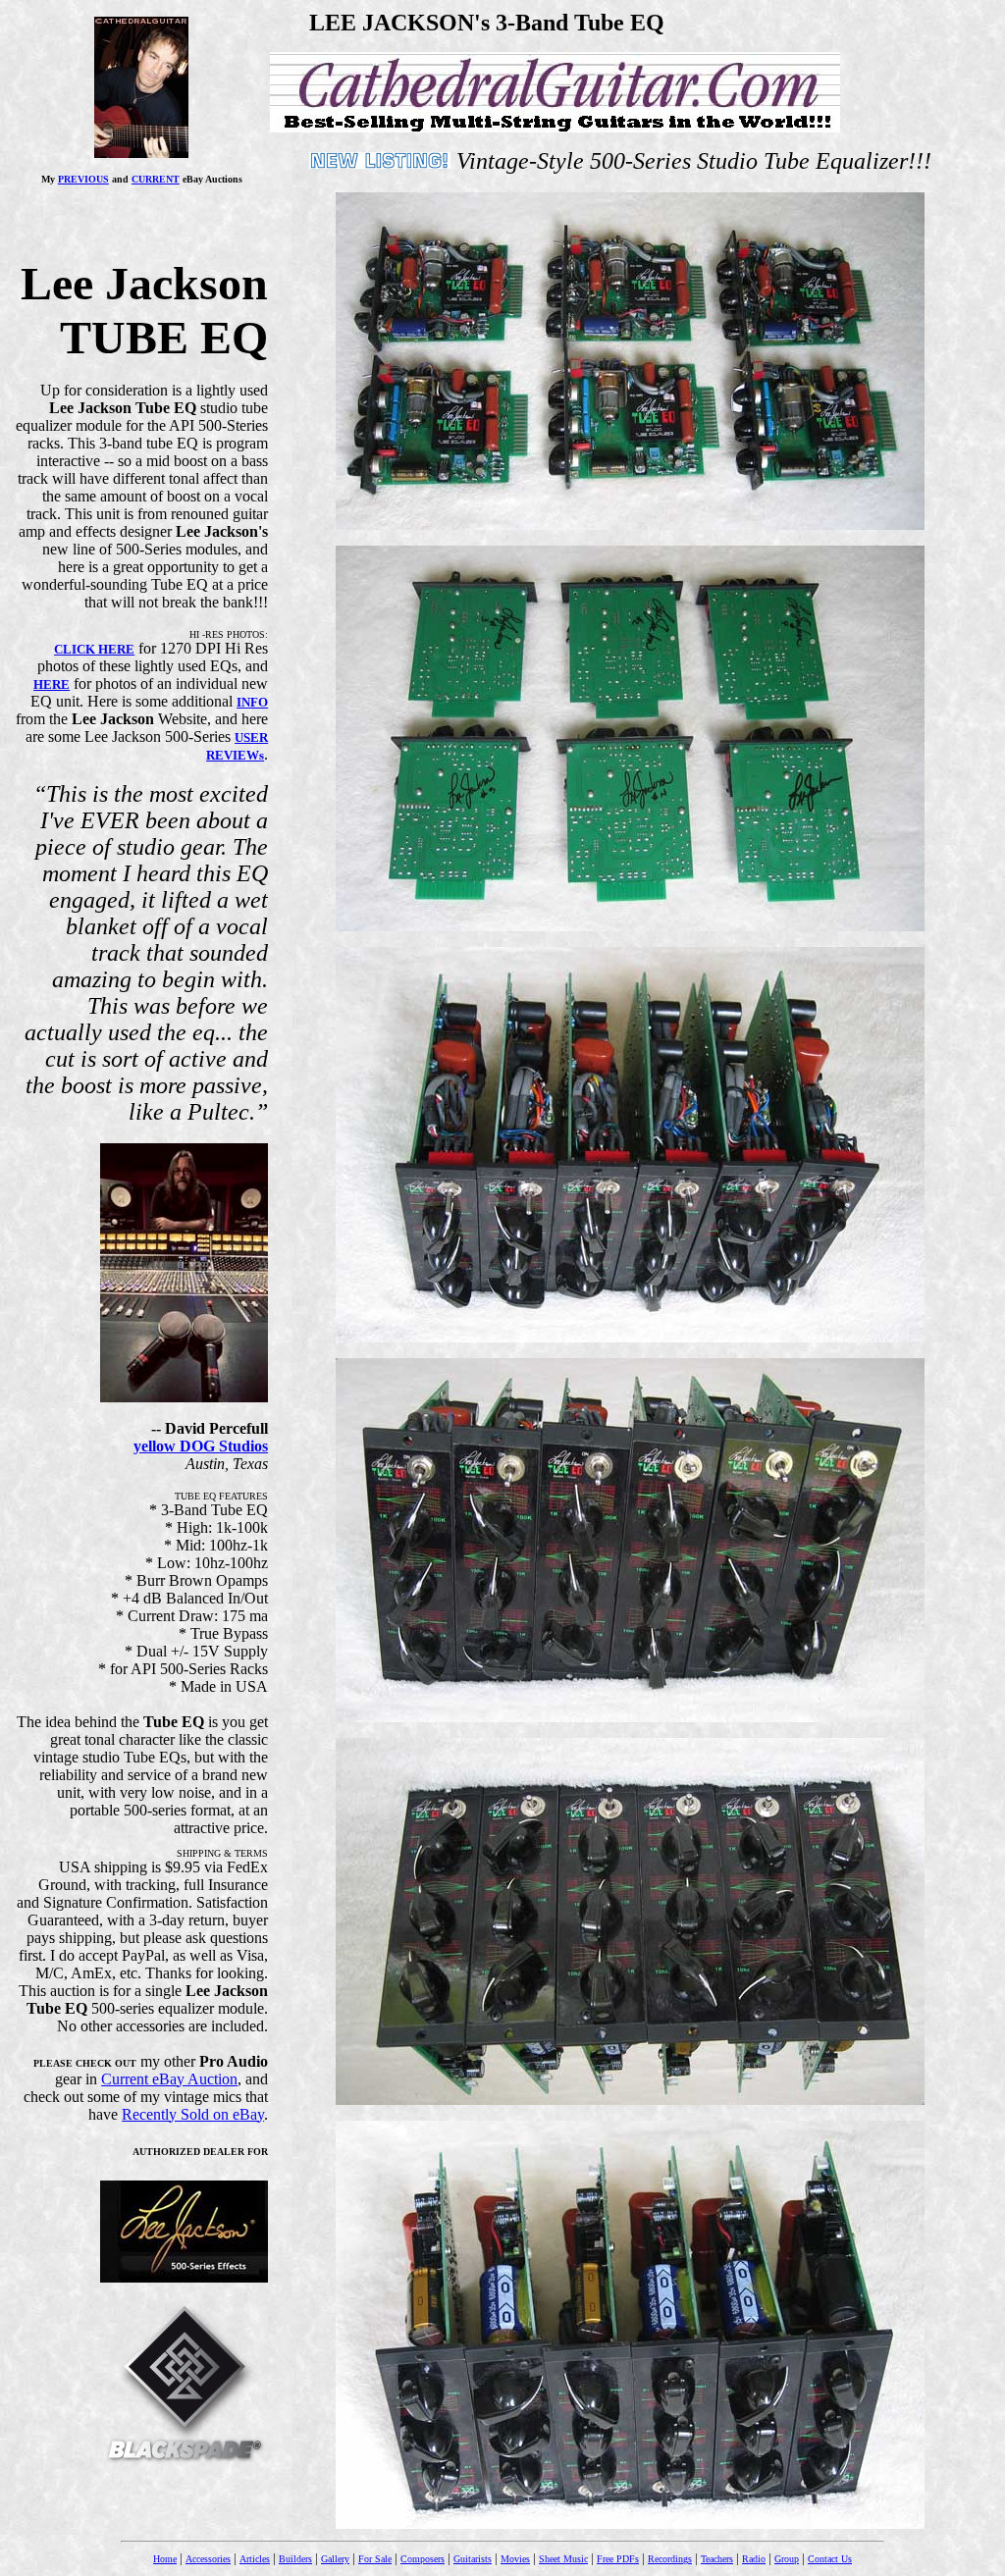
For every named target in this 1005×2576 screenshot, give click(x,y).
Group (787, 2559)
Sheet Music (563, 2559)
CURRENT (156, 179)
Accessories (208, 2559)
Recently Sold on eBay (193, 2114)
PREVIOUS (83, 179)
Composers (423, 2559)
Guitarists (473, 2559)
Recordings (670, 2559)
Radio (754, 2559)
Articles (255, 2559)
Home (165, 2559)
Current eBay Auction (169, 2079)
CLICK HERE (94, 649)
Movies (515, 2559)
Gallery (335, 2559)
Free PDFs (618, 2559)
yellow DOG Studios (201, 1446)
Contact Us (830, 2559)
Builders (295, 2559)
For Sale (375, 2559)
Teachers (717, 2559)
